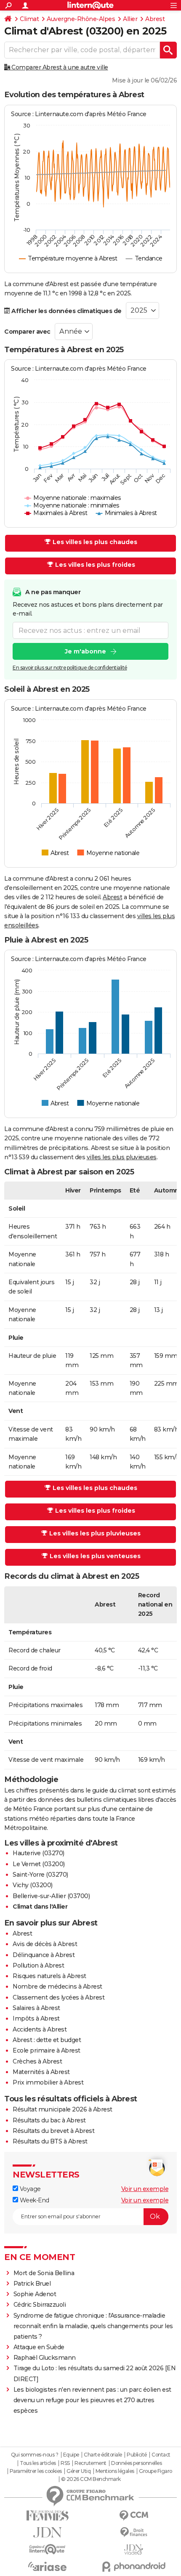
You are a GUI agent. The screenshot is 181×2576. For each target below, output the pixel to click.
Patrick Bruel (32, 2284)
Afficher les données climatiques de (66, 311)
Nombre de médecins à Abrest (57, 1986)
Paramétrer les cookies (36, 2471)
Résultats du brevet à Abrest (53, 2131)
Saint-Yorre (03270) (40, 1875)
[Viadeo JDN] (134, 2550)
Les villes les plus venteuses (95, 1556)
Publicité (137, 2455)
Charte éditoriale (103, 2455)
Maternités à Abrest (41, 2072)
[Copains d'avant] (47, 2549)
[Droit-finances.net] (134, 2532)
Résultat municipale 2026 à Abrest (63, 2109)
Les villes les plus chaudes (95, 542)
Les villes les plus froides (95, 565)
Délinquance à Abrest (44, 1955)
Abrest (155, 19)
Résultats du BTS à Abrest (50, 2141)
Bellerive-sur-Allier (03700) (51, 1896)
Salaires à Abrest (36, 2008)
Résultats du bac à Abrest (49, 2120)
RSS (65, 2463)
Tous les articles (38, 2463)
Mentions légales (115, 2471)
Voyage (29, 2189)
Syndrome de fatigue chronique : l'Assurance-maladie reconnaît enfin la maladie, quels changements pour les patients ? (93, 2326)
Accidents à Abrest (40, 2029)
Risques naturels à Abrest (49, 1976)
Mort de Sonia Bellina (44, 2273)
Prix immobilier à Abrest (48, 2082)
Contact (161, 2455)
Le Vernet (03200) (39, 1864)
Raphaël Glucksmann (45, 2358)
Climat (29, 19)
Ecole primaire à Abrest (47, 2050)
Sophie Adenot (35, 2294)
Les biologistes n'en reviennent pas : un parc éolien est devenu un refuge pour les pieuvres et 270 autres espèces (92, 2400)
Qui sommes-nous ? (35, 2455)
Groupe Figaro (156, 2471)
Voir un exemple (145, 2189)
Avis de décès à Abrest (45, 1944)
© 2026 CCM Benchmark (91, 2479)
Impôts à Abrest (36, 2018)
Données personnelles (136, 2463)
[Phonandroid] (134, 2567)
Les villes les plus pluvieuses (95, 1533)
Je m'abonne (85, 651)
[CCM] (134, 2516)
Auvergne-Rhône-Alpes (81, 19)
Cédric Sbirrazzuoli (40, 2305)
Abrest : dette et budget (47, 2040)
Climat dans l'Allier (40, 1907)
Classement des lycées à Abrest (59, 1997)
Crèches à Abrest (37, 2061)
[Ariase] (47, 2566)
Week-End (34, 2200)
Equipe (71, 2455)
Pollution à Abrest (38, 1965)
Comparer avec (27, 332)
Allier (130, 19)
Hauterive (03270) (39, 1853)
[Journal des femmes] (47, 2516)
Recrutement (90, 2463)
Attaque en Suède (39, 2347)
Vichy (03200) (33, 1885)
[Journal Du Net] (47, 2532)
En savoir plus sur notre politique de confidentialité (70, 668)
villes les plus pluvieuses (122, 1157)
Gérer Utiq (79, 2471)
